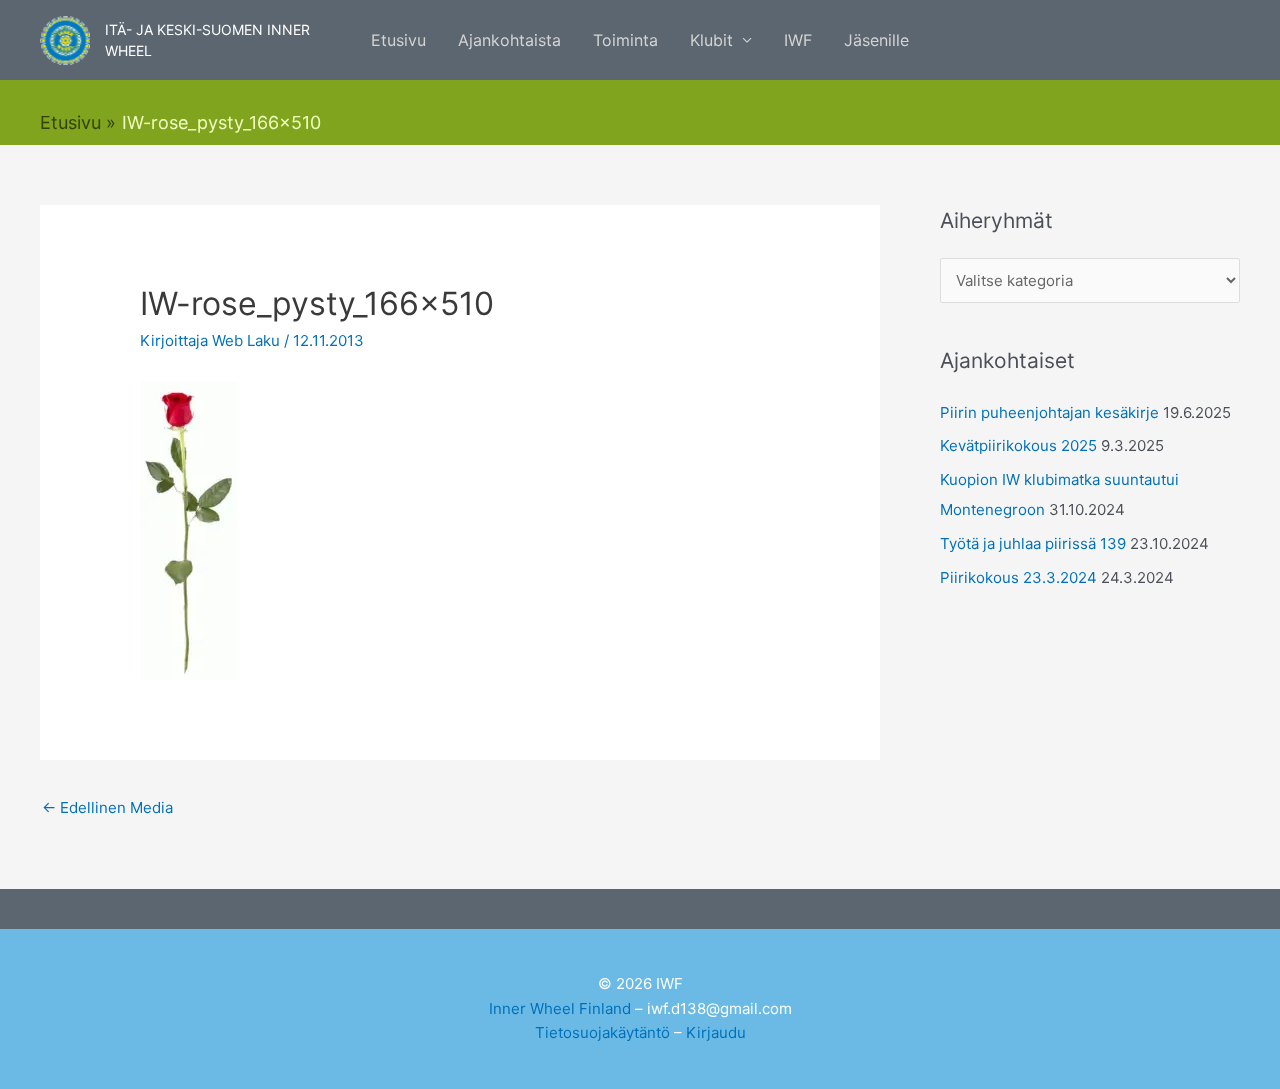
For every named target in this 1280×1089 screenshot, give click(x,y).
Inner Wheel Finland (560, 1008)
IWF (798, 40)
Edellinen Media (107, 807)
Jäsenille (876, 40)
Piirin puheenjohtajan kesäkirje (1049, 412)
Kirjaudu (716, 1032)
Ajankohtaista (509, 40)
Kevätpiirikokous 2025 (1018, 445)
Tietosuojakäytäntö (602, 1032)
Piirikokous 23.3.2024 (1018, 577)
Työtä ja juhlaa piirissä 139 (1033, 543)
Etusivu (398, 40)
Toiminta (625, 40)
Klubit (711, 40)
